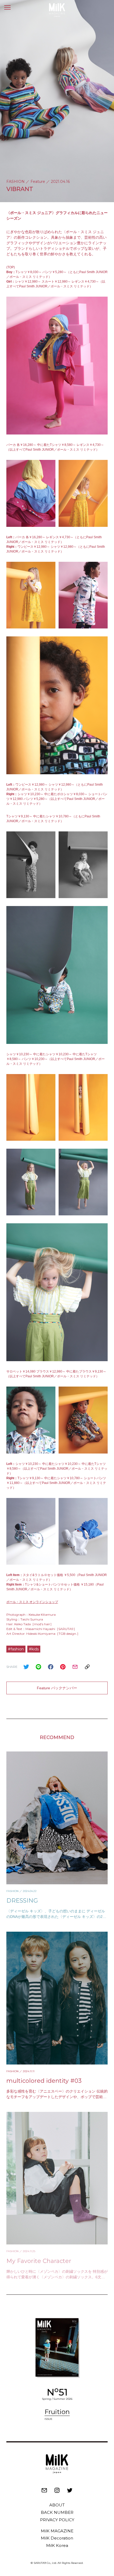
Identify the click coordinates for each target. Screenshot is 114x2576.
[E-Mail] (75, 1667)
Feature (38, 182)
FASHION (16, 182)
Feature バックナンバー (57, 1688)
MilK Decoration (57, 2538)
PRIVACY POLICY (57, 2520)
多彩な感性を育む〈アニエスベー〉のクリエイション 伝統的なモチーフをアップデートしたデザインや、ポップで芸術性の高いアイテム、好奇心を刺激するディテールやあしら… (57, 2097)
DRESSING (22, 1901)
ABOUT (57, 2505)
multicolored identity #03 (44, 2081)
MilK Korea (57, 2545)
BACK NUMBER (57, 2512)
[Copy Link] (87, 1667)
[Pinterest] (63, 1667)
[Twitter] (26, 1667)
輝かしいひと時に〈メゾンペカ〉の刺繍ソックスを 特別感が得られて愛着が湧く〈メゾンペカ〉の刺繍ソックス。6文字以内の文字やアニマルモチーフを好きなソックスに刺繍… (57, 2277)
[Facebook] (51, 1667)
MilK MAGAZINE (57, 2531)
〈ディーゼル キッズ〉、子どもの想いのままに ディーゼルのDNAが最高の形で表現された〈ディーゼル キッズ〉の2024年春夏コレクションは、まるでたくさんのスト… (57, 1917)
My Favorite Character (39, 2261)
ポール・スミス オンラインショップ (32, 1602)
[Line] (38, 1667)
